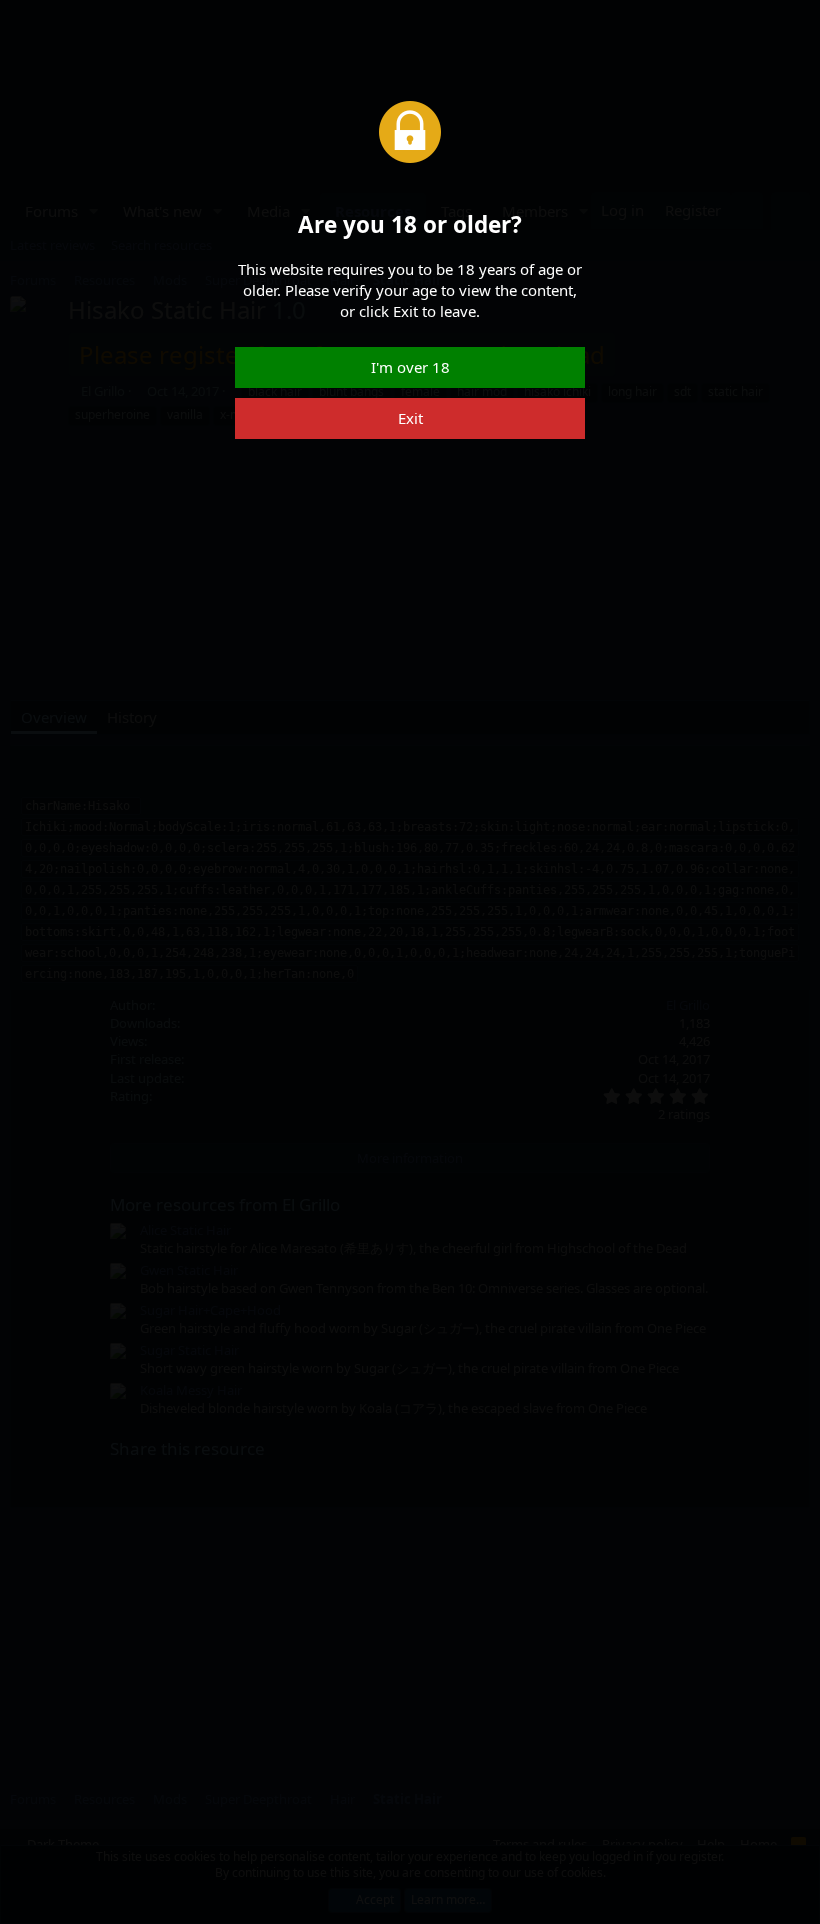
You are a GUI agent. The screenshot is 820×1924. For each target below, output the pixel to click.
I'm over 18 (410, 367)
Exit (410, 418)
